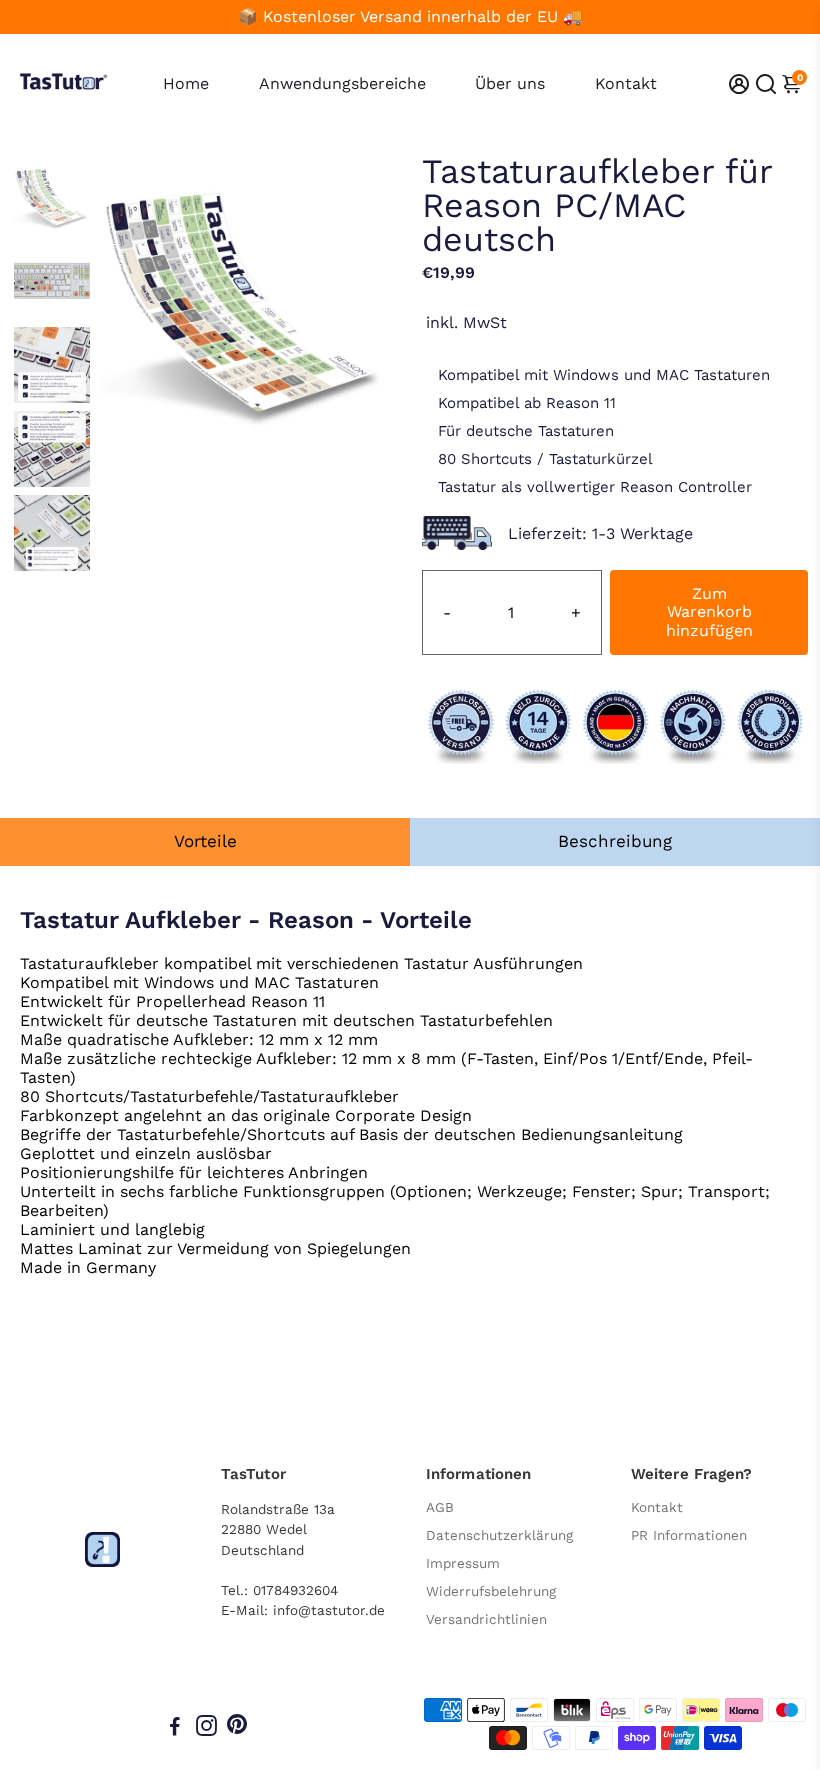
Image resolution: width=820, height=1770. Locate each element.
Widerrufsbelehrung (491, 1591)
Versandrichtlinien (486, 1619)
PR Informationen (689, 1535)
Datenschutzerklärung (499, 1535)
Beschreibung (615, 841)
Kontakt (626, 83)
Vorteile (205, 841)
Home (186, 83)
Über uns (510, 83)
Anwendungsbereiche (342, 83)
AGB (440, 1507)
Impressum (463, 1563)
